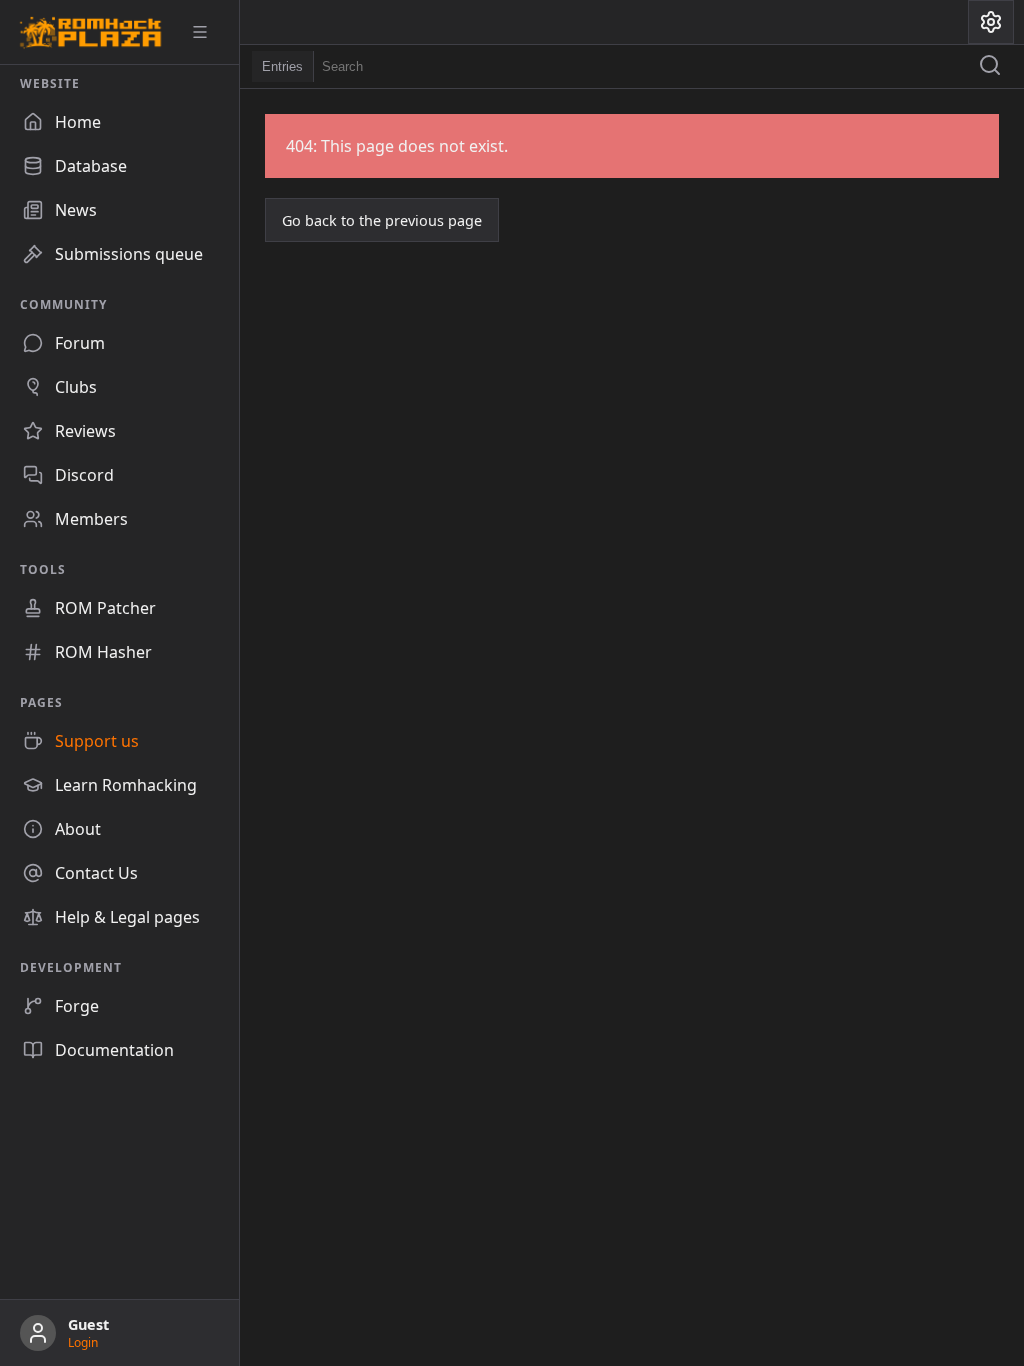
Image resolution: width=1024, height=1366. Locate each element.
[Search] (990, 67)
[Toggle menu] (207, 32)
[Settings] (991, 22)
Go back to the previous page (382, 220)
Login (83, 1342)
